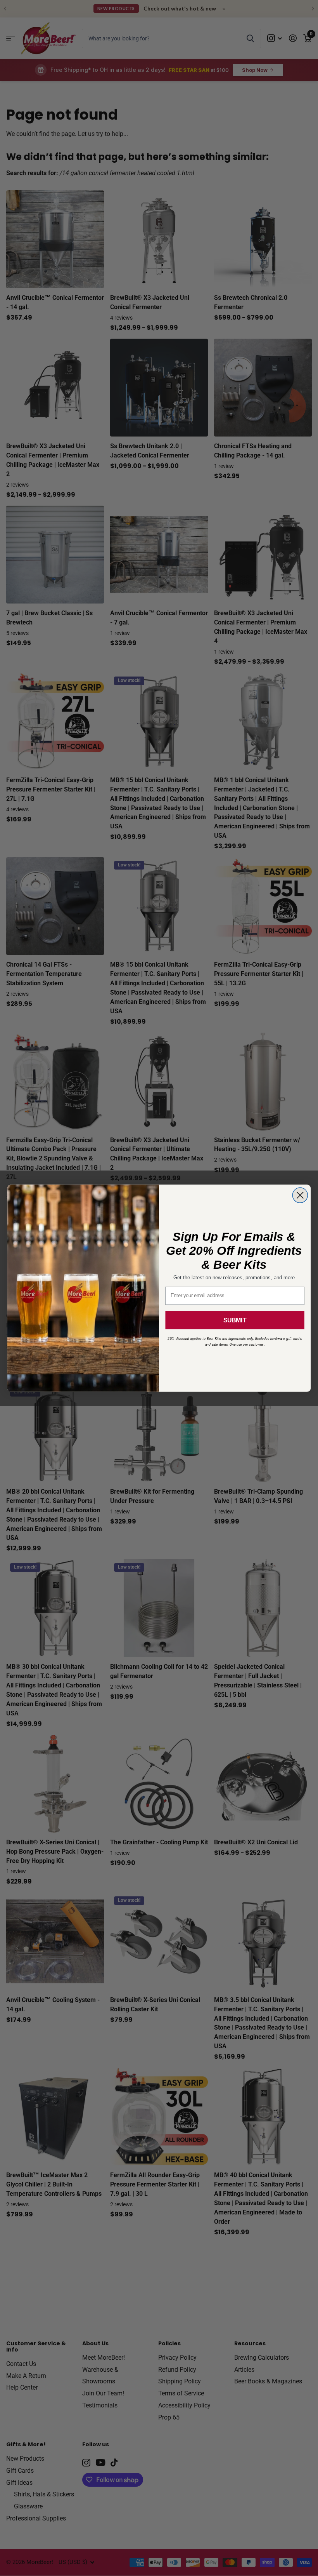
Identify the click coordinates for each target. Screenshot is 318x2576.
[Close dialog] (300, 1195)
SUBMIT (235, 1320)
